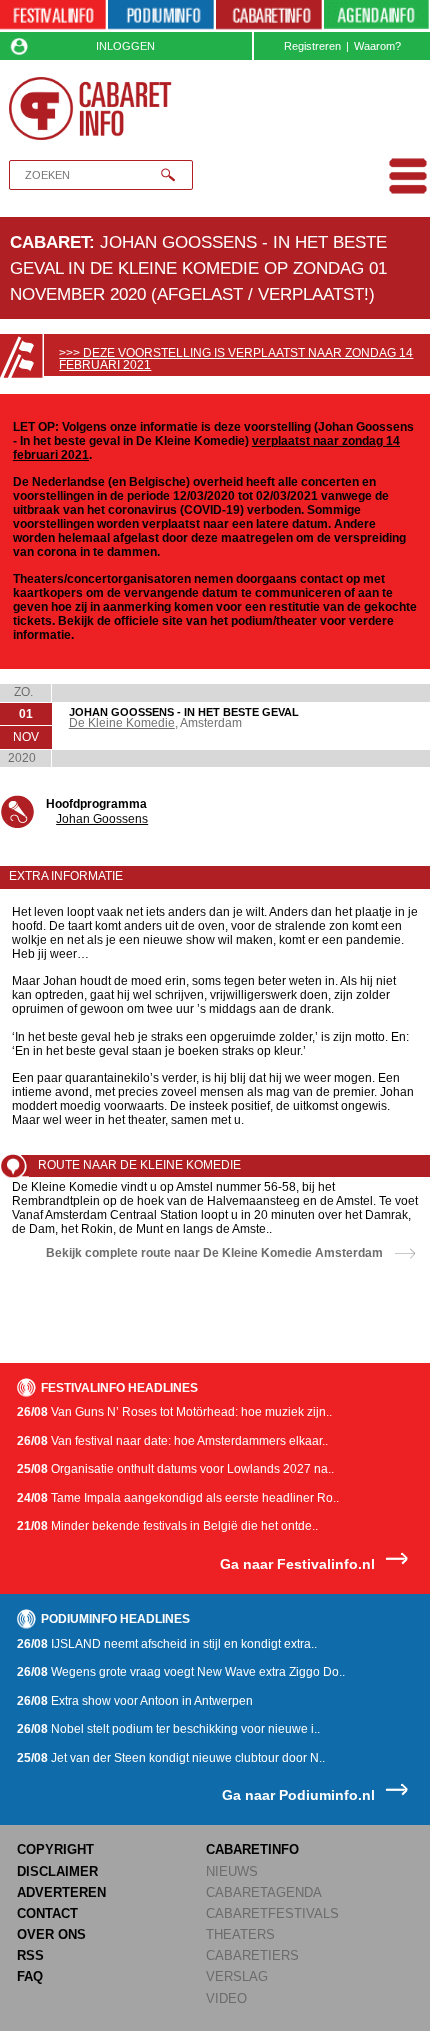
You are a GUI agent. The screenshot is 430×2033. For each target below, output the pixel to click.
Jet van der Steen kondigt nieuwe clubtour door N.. (171, 1758)
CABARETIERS (252, 1955)
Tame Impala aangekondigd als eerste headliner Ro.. (178, 1498)
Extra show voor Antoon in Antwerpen (135, 1701)
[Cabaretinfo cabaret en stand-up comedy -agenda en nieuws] (269, 16)
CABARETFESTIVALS (272, 1913)
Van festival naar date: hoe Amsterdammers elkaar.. (172, 1441)
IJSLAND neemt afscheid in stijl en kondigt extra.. (167, 1644)
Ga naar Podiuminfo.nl (298, 1795)
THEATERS (240, 1934)
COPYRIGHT (55, 1849)
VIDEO (226, 1998)
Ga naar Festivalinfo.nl (297, 1564)
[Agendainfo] (376, 16)
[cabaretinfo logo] (90, 109)
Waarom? (377, 46)
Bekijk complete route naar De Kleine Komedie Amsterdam (214, 1253)
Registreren (312, 46)
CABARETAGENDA (264, 1892)
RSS (30, 1955)
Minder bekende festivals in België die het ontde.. (167, 1526)
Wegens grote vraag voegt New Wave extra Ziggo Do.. (181, 1672)
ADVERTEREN (61, 1892)
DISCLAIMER (57, 1871)
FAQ (30, 1976)
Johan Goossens (102, 819)
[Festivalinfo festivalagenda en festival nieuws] (53, 16)
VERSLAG (237, 1976)
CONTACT (47, 1913)
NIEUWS (232, 1871)
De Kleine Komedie (122, 723)
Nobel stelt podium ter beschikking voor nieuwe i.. (168, 1729)
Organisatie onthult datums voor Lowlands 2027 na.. (175, 1469)
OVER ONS (51, 1934)
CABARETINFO (252, 1849)
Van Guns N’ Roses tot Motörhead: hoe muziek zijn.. (174, 1412)
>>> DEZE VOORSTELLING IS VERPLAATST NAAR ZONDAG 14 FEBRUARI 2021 (236, 359)
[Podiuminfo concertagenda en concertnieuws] (161, 16)
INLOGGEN (125, 46)
